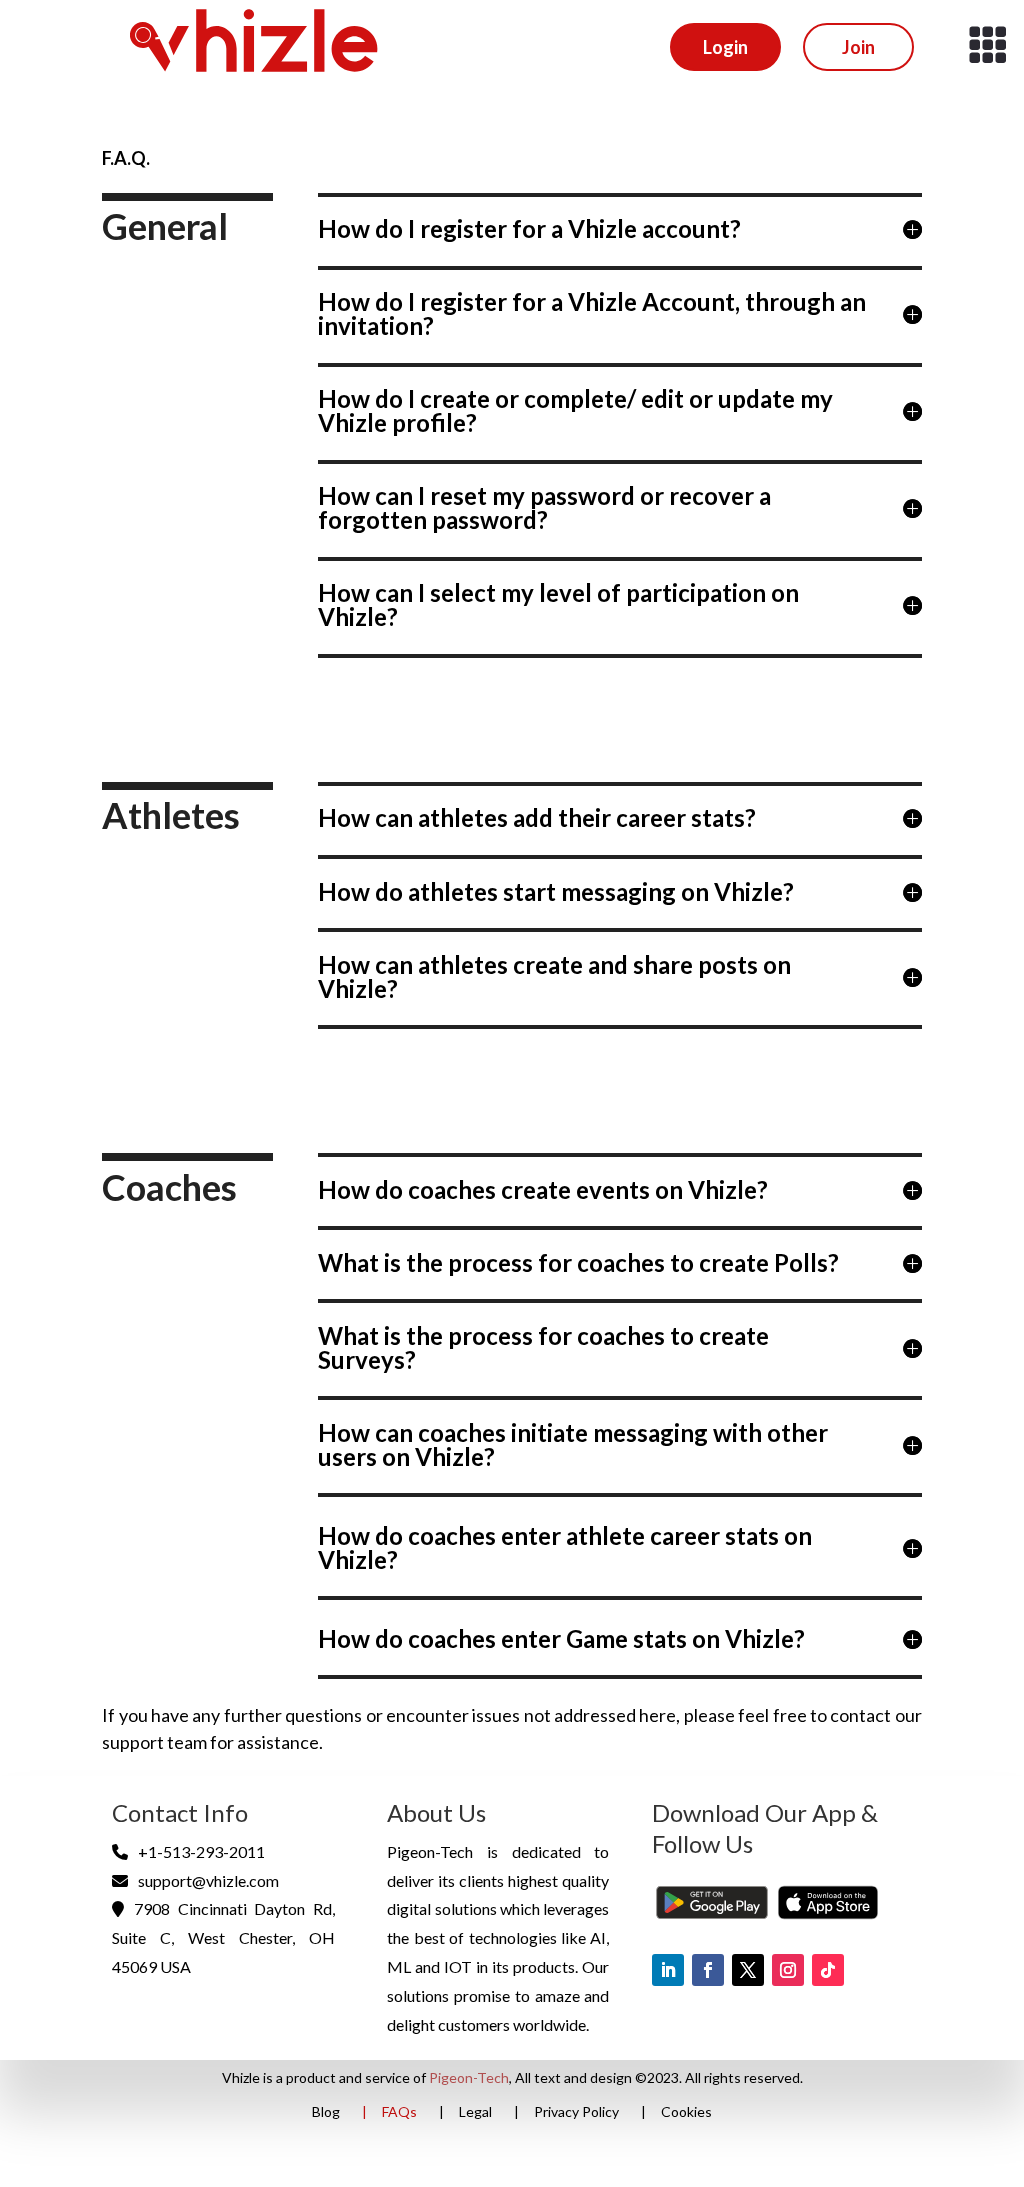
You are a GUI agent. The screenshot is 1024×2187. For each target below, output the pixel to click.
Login (725, 47)
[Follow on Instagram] (788, 1970)
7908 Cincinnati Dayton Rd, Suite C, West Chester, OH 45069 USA (223, 1937)
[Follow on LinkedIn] (668, 1970)
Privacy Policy (576, 2112)
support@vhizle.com (208, 1880)
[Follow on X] (748, 1970)
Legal (475, 2112)
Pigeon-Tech (469, 2077)
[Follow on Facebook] (708, 1970)
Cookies (686, 2112)
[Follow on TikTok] (828, 1970)
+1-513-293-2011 (201, 1851)
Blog (326, 2112)
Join (858, 47)
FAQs (399, 2112)
